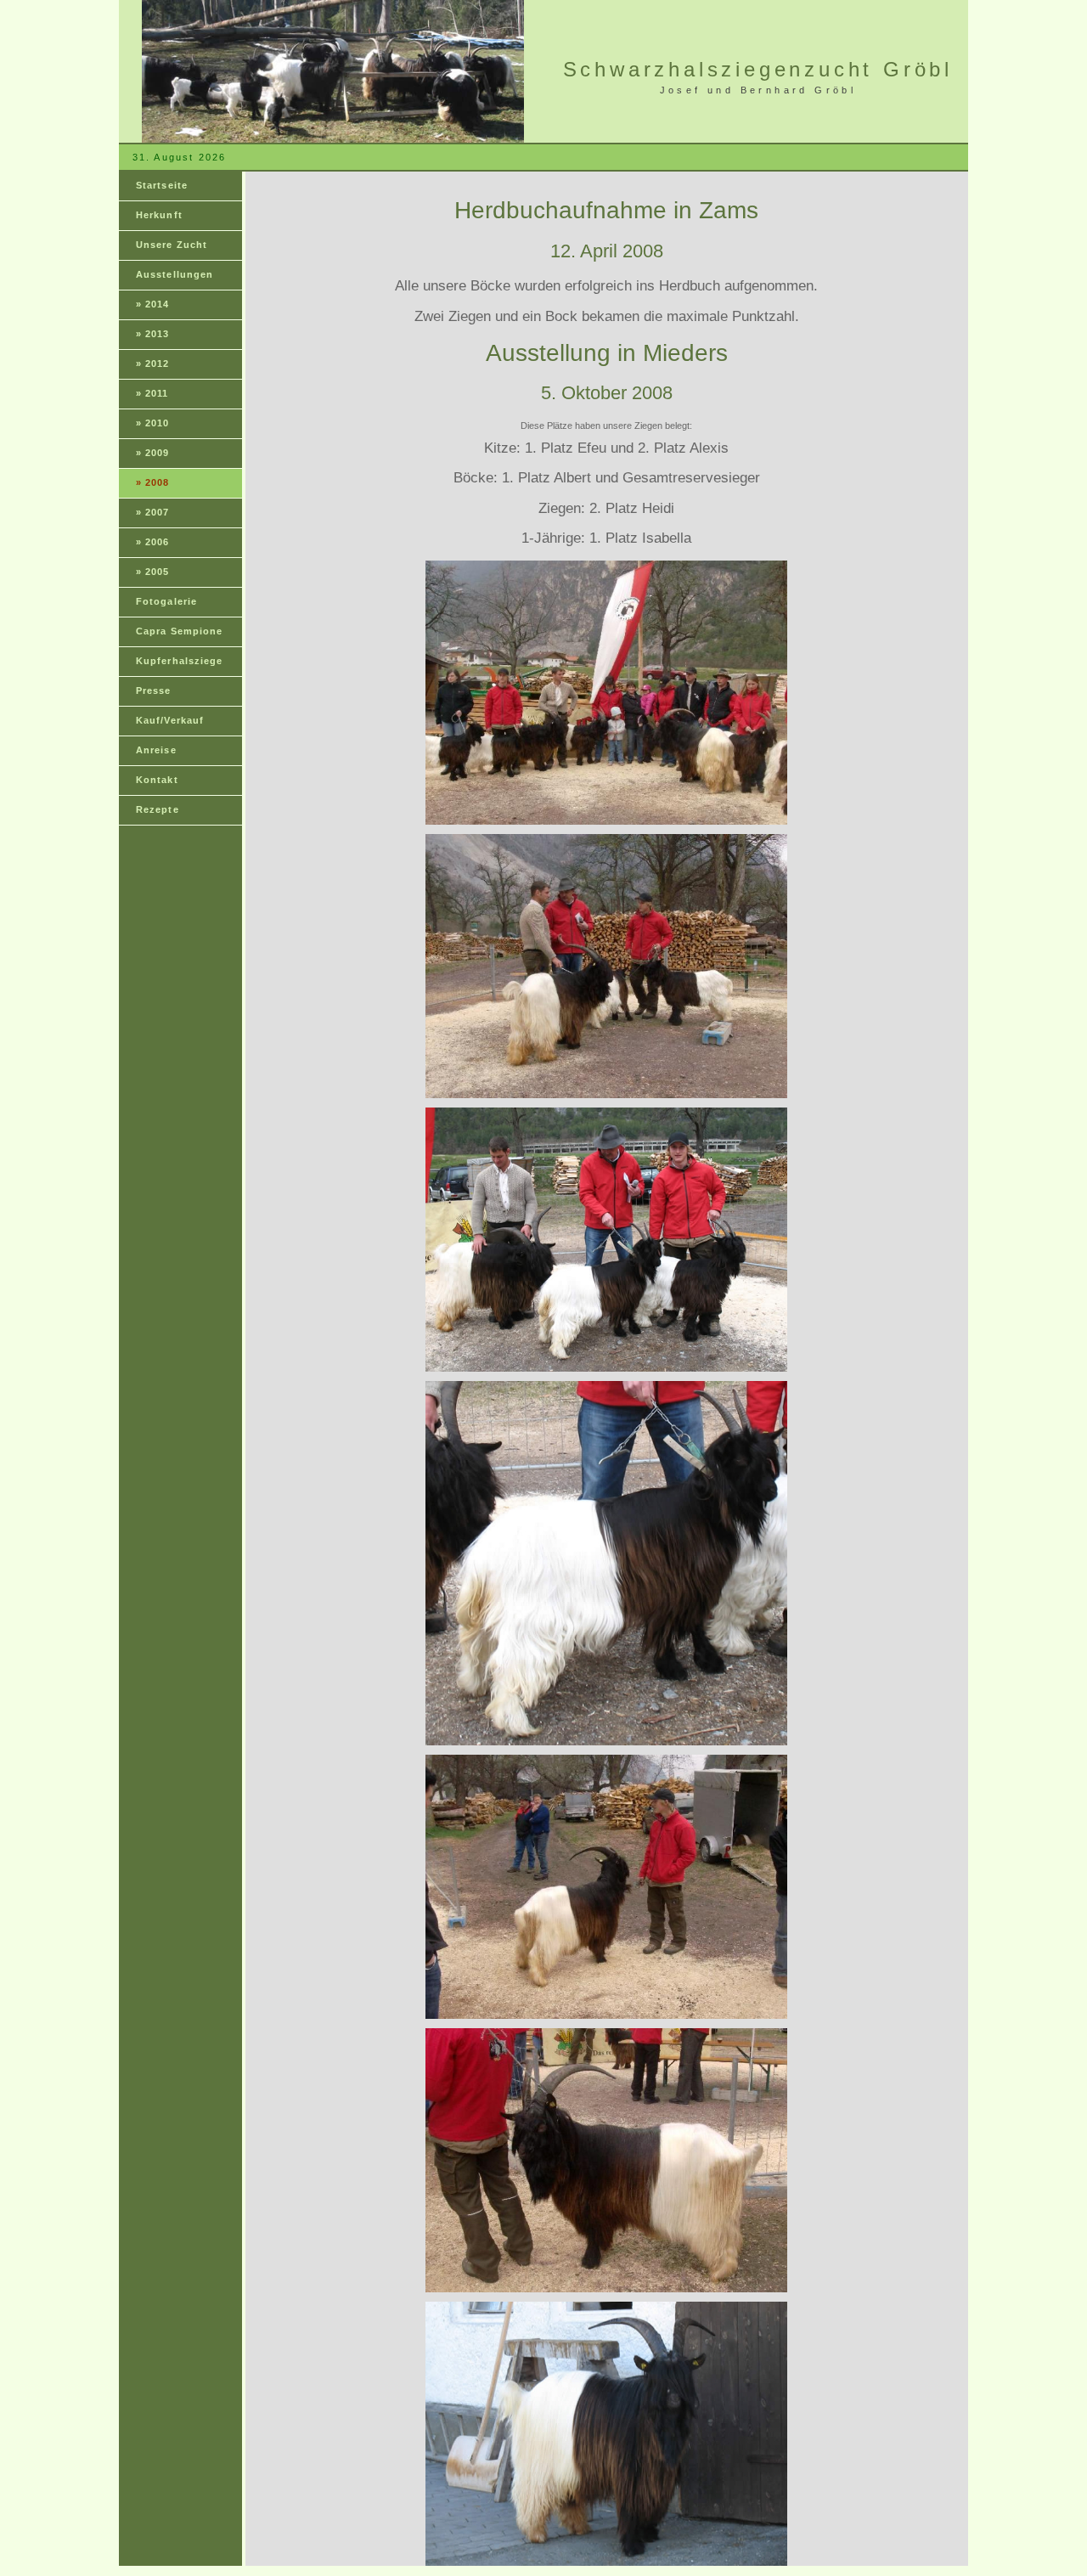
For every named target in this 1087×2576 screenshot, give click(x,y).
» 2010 (153, 423)
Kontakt (157, 780)
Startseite (162, 185)
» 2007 (153, 512)
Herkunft (159, 215)
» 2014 (153, 304)
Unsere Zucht (172, 245)
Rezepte (158, 809)
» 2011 (152, 393)
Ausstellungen (175, 274)
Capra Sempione (179, 631)
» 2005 (153, 572)
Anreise (156, 750)
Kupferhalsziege (180, 661)
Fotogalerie (166, 601)
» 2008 (153, 482)
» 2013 (153, 334)
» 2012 (153, 364)
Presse (154, 691)
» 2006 (153, 542)
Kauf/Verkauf (170, 720)
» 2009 (153, 453)
